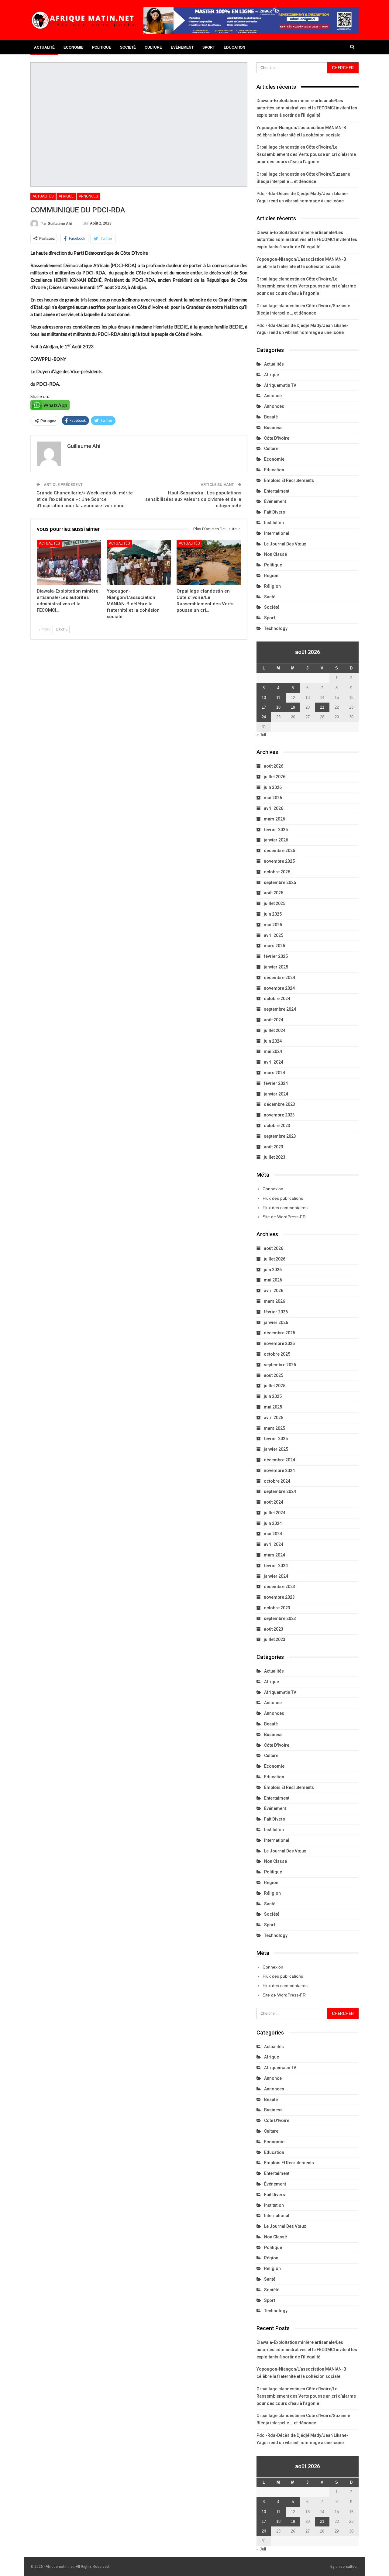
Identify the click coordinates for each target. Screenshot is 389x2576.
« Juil (261, 735)
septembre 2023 (280, 1136)
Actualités (43, 196)
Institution (274, 523)
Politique (102, 47)
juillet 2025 (275, 903)
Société (128, 47)
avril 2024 (274, 1062)
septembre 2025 (280, 882)
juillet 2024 (275, 1030)
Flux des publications (283, 1198)
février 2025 (276, 956)
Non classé (275, 554)
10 (264, 698)
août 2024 (274, 1020)
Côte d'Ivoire (277, 438)
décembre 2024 (279, 978)
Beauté (271, 417)
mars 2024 (274, 1073)
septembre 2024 (280, 1009)
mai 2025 (273, 925)
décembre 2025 (279, 851)
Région (271, 576)
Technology (276, 628)
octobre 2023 (277, 1126)
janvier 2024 (276, 1094)
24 (264, 717)
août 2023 (274, 1147)
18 (278, 707)
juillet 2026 (275, 777)
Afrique (66, 196)
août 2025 (274, 893)
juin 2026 (273, 787)
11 (278, 698)
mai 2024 (273, 1051)
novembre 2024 (279, 988)
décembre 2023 (279, 1104)
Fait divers (275, 512)
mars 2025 (274, 946)
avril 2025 (274, 935)
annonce (273, 396)
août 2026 (274, 766)
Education (234, 47)
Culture (153, 47)
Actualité (44, 47)
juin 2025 (273, 914)
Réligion (272, 586)
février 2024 (276, 1083)
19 (293, 707)
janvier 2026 (276, 840)
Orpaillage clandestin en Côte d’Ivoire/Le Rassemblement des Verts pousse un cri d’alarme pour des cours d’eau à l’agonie (306, 154)
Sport (209, 47)
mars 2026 (274, 819)
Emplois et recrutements (289, 480)
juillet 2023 (275, 1157)
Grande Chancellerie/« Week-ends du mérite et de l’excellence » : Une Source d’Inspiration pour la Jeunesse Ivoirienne (85, 499)
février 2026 (276, 830)
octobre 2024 (277, 999)
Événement (182, 47)
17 (264, 707)
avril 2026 (274, 808)
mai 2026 (273, 798)
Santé (270, 597)
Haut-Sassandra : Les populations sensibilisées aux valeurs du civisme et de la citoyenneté (193, 499)
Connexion (273, 1189)
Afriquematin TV (280, 385)
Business (273, 428)
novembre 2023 (279, 1115)
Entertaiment (277, 491)
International (277, 533)
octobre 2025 (277, 872)
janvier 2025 (276, 967)
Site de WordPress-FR (284, 1217)
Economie (73, 47)
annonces (88, 196)
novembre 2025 (279, 861)
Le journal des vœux (285, 544)
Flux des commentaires (285, 1208)
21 (322, 707)
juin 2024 (273, 1041)
